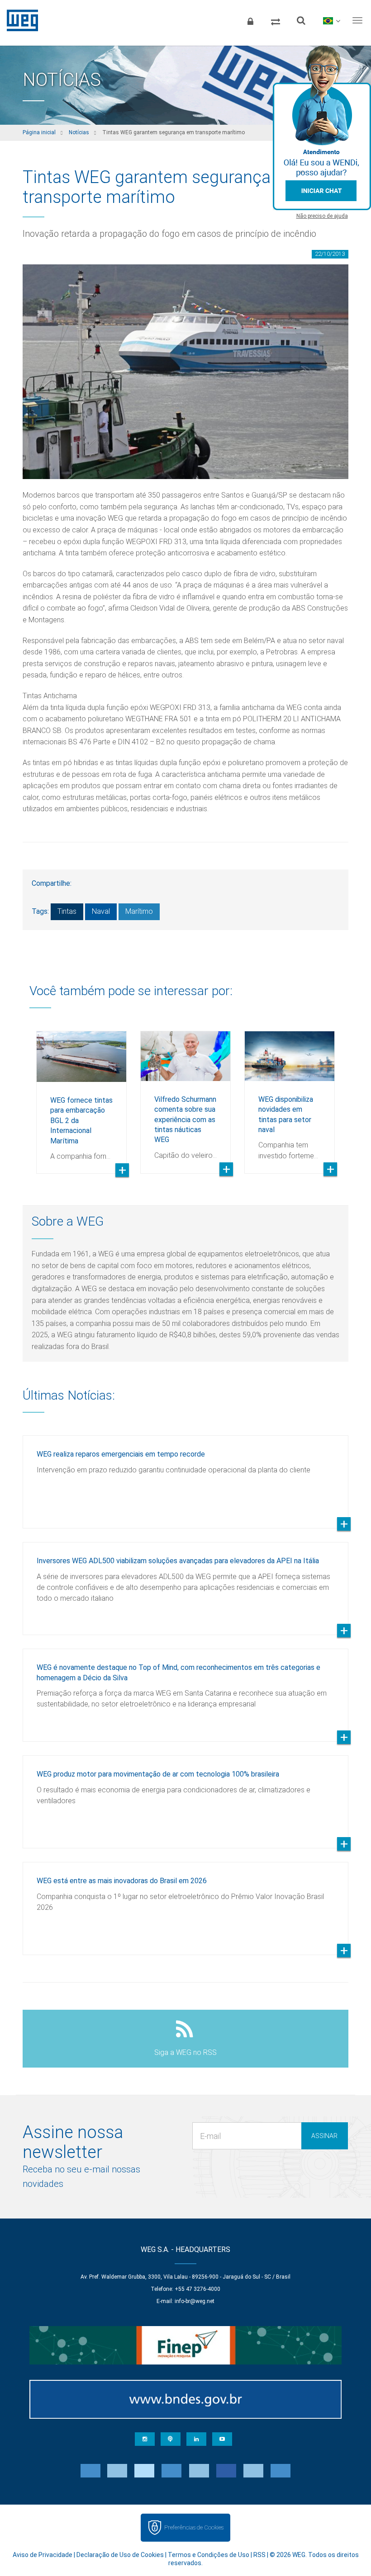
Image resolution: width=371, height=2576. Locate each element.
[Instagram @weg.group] (145, 2439)
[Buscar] (301, 20)
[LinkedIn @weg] (196, 2439)
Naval (101, 911)
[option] (81, 1095)
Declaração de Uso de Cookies (120, 2555)
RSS (259, 2555)
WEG (19, 20)
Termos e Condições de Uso (209, 2555)
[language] (331, 20)
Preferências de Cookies (194, 2527)
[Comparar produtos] (276, 20)
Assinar (324, 2136)
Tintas (67, 911)
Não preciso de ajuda (322, 216)
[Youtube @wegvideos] (222, 2439)
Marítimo (139, 911)
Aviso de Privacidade (43, 2555)
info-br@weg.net (195, 2301)
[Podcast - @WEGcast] (171, 2439)
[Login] (250, 20)
